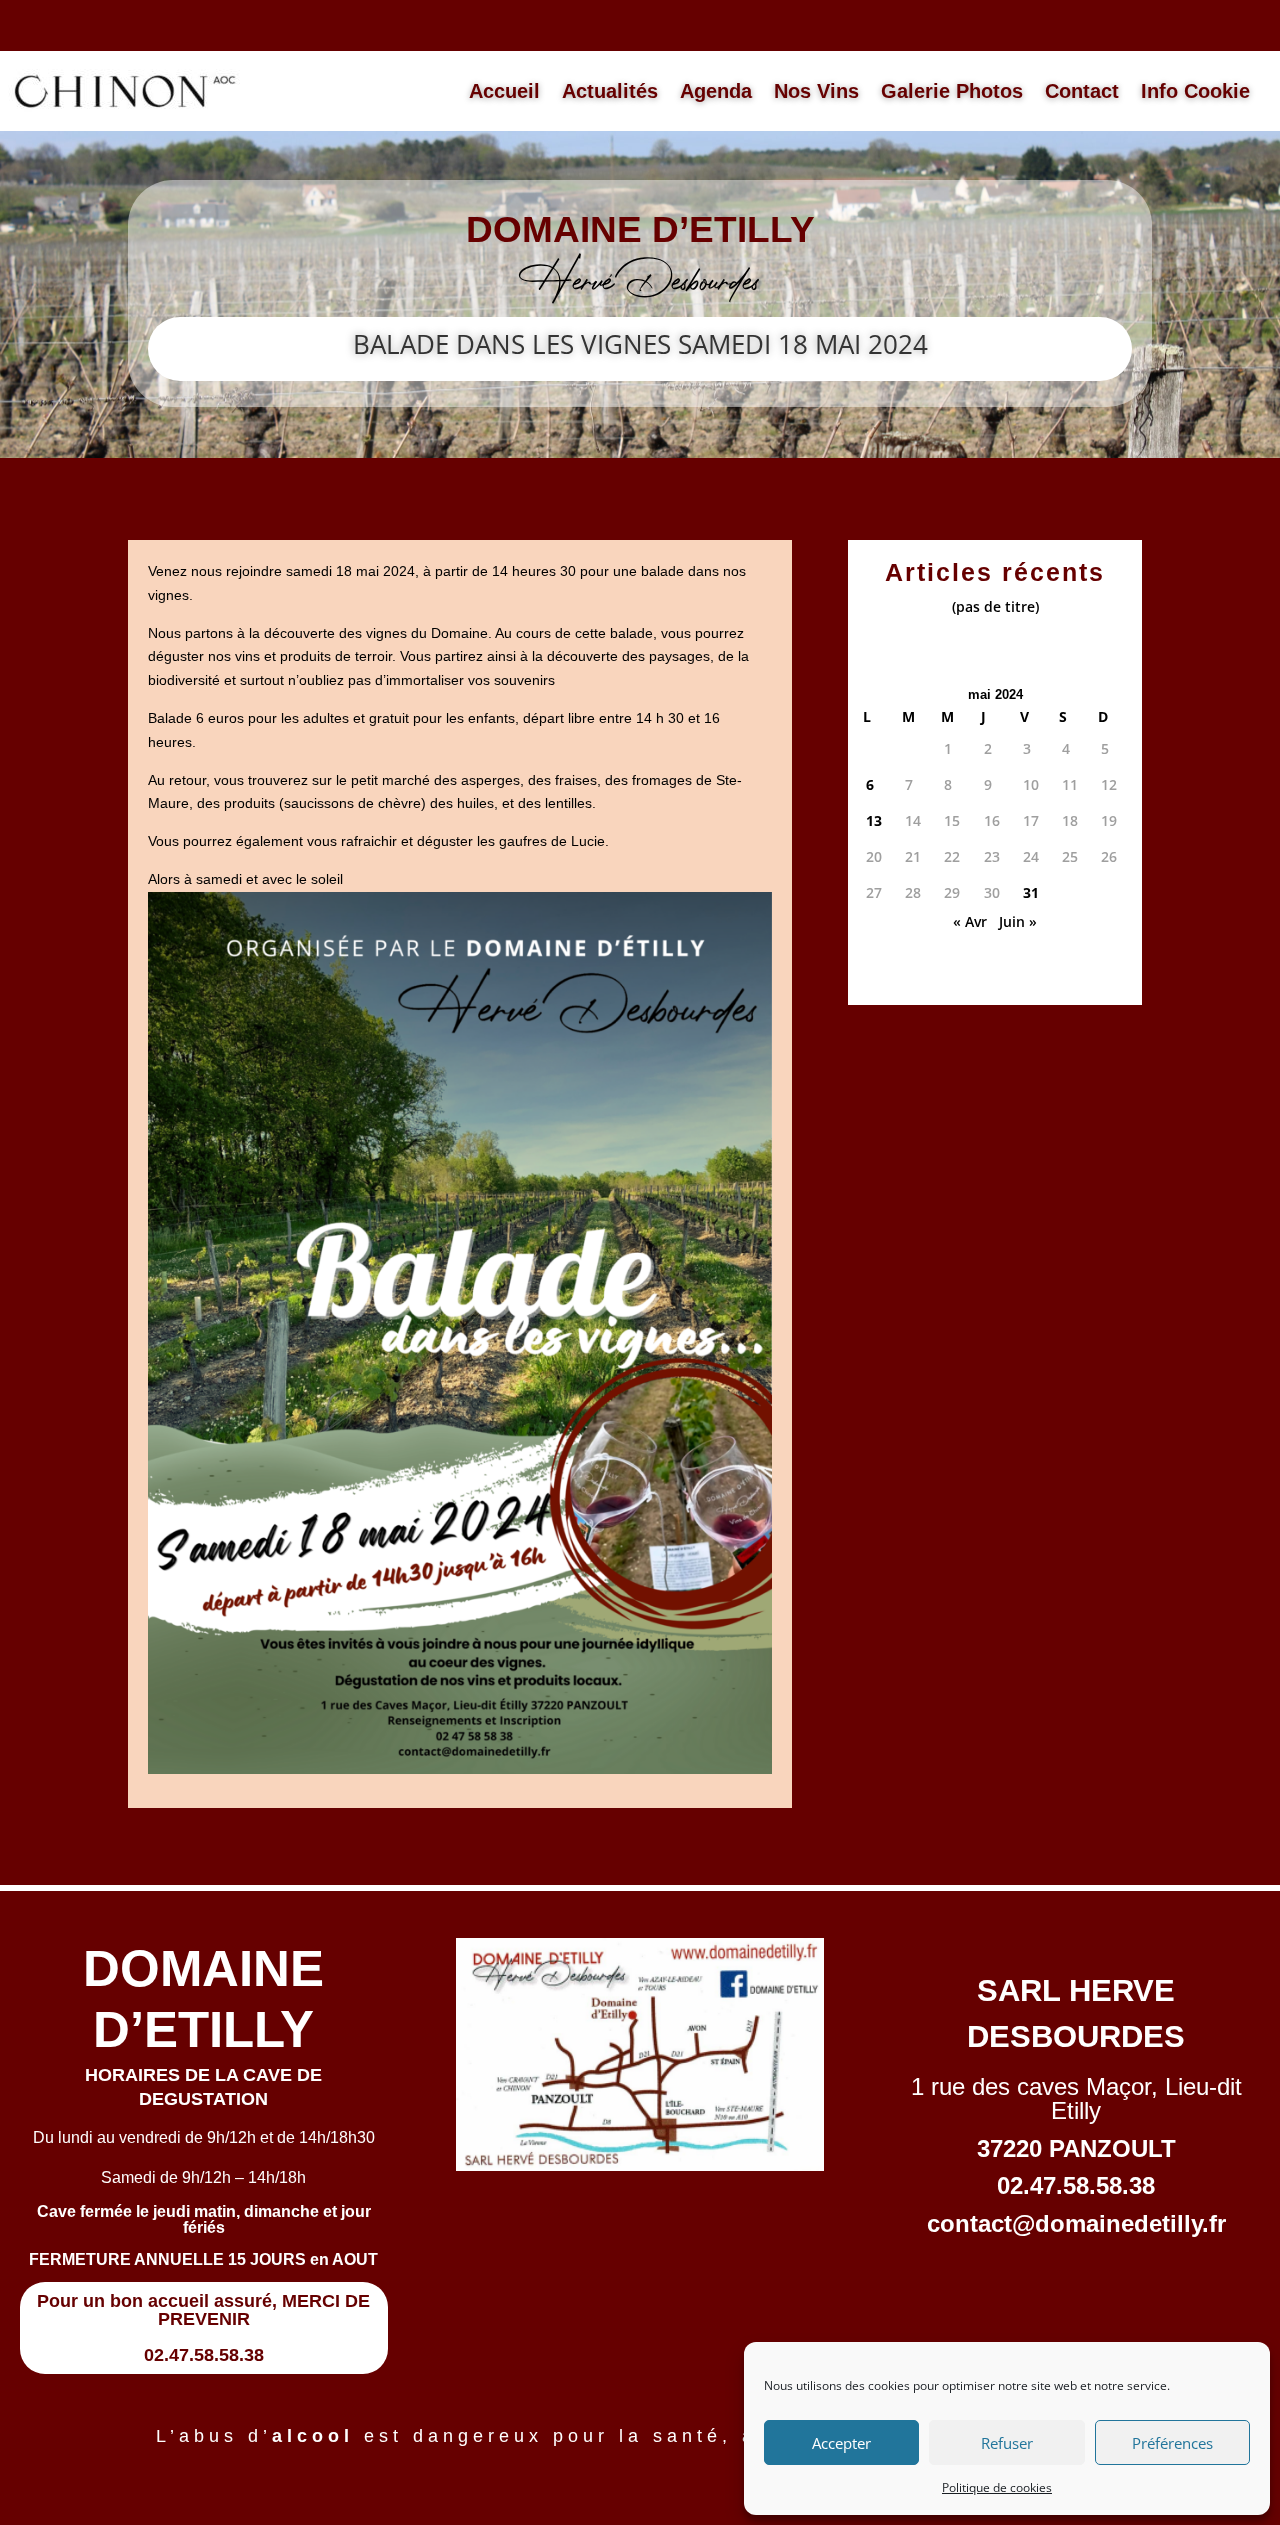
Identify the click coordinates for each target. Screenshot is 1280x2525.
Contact (1082, 91)
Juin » (1018, 921)
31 (1031, 892)
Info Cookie (1195, 91)
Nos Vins (816, 91)
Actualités (610, 91)
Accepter (841, 2443)
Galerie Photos (952, 91)
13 (874, 820)
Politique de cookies (997, 2487)
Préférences (1172, 2443)
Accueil (504, 91)
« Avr (970, 921)
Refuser (1007, 2443)
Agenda (716, 91)
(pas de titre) (995, 606)
